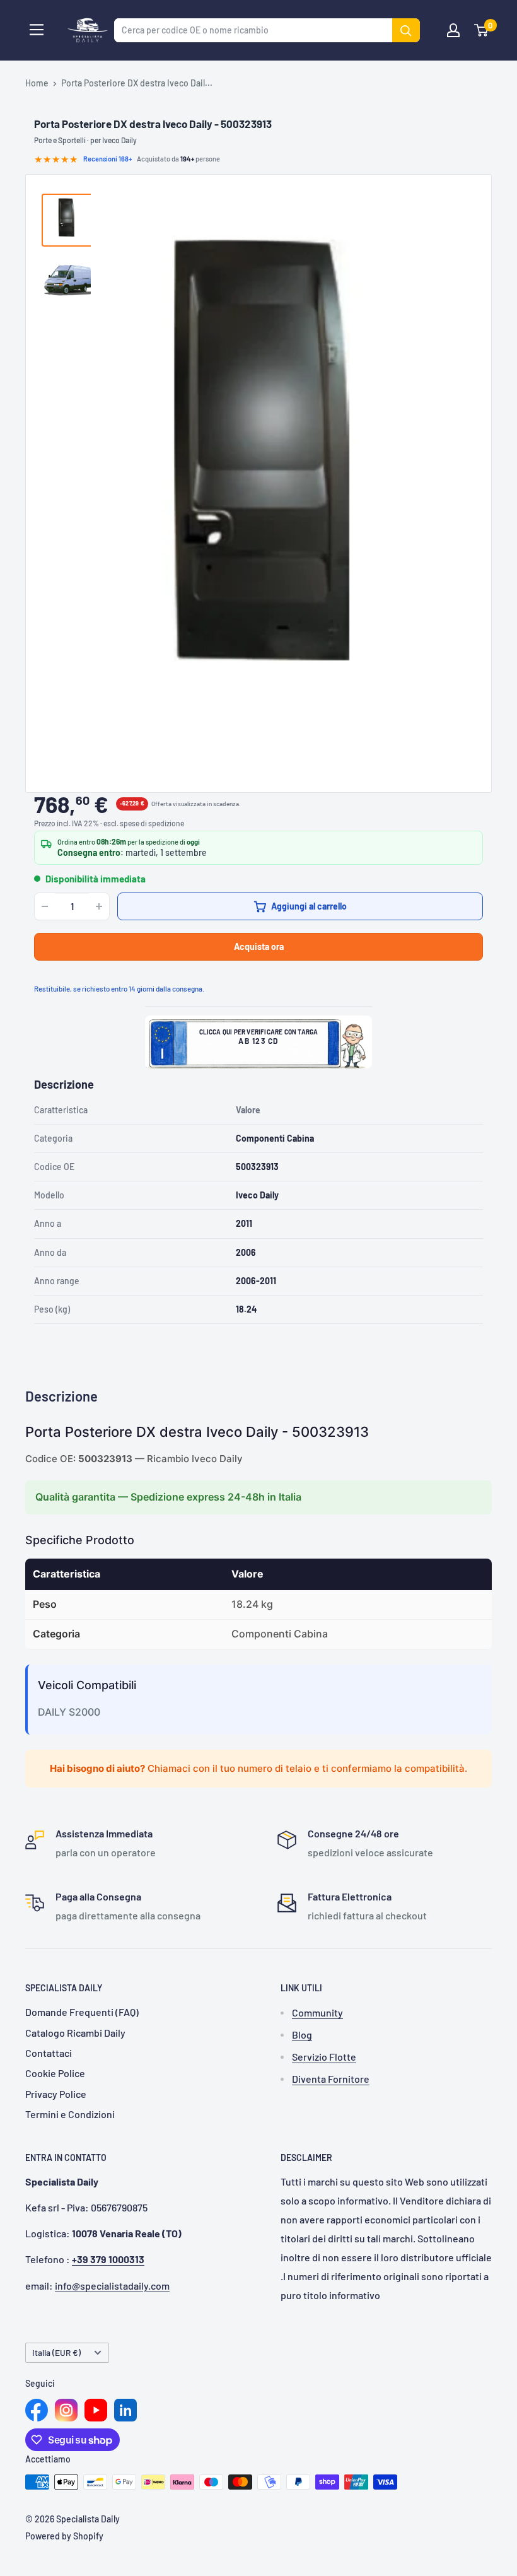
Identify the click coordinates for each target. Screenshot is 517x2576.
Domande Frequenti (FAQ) (82, 2012)
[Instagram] (66, 2410)
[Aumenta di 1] (99, 906)
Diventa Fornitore (331, 2079)
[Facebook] (37, 2410)
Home (37, 83)
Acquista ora (259, 946)
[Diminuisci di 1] (45, 906)
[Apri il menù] (37, 30)
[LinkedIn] (125, 2410)
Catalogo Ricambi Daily (75, 2033)
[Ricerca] (406, 30)
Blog (302, 2034)
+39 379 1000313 (108, 2259)
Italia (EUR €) (56, 2352)
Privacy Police (56, 2094)
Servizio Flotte (324, 2057)
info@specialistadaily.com (112, 2286)
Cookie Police (55, 2073)
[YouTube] (96, 2410)
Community (317, 2012)
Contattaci (49, 2053)
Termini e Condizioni (70, 2114)
